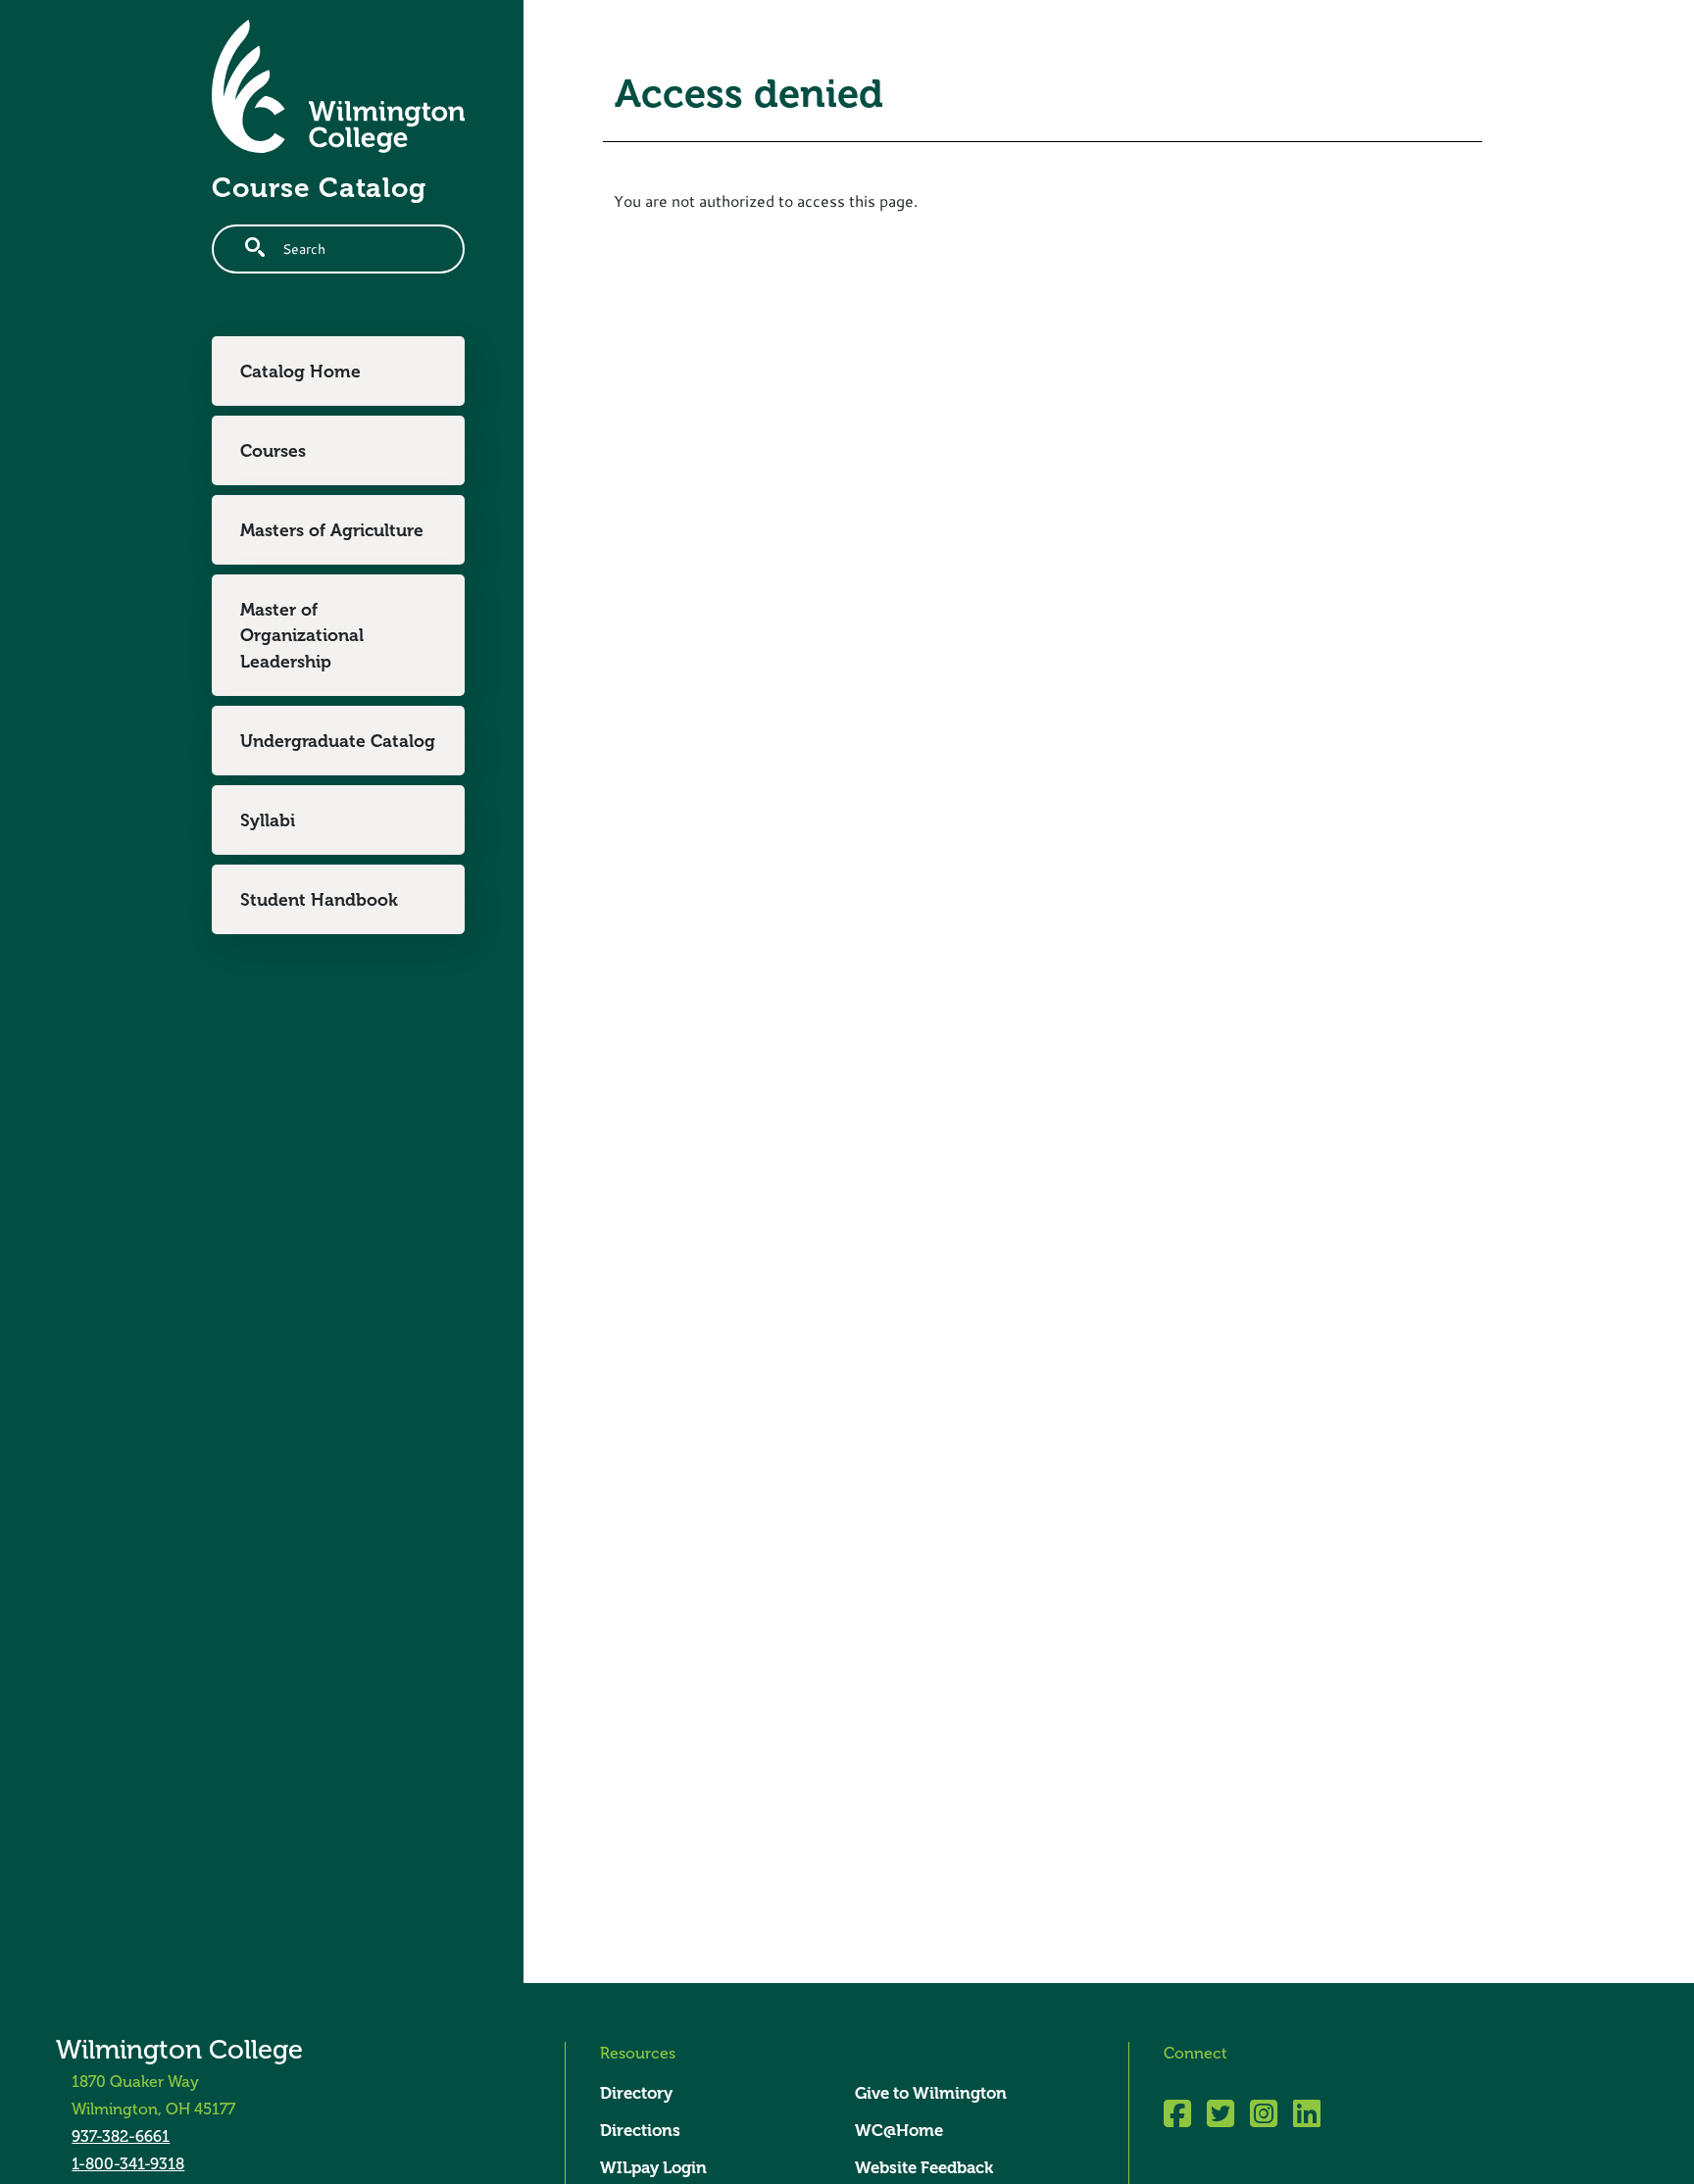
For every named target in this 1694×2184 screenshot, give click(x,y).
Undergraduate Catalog (338, 741)
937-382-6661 (121, 2137)
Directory (636, 2093)
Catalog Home (300, 372)
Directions (640, 2131)
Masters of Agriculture (332, 530)
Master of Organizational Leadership (302, 636)
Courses (273, 451)
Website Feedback (924, 2168)
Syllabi (268, 820)
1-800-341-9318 (128, 2164)
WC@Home (899, 2131)
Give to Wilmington (931, 2093)
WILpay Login (653, 2168)
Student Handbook (319, 900)
